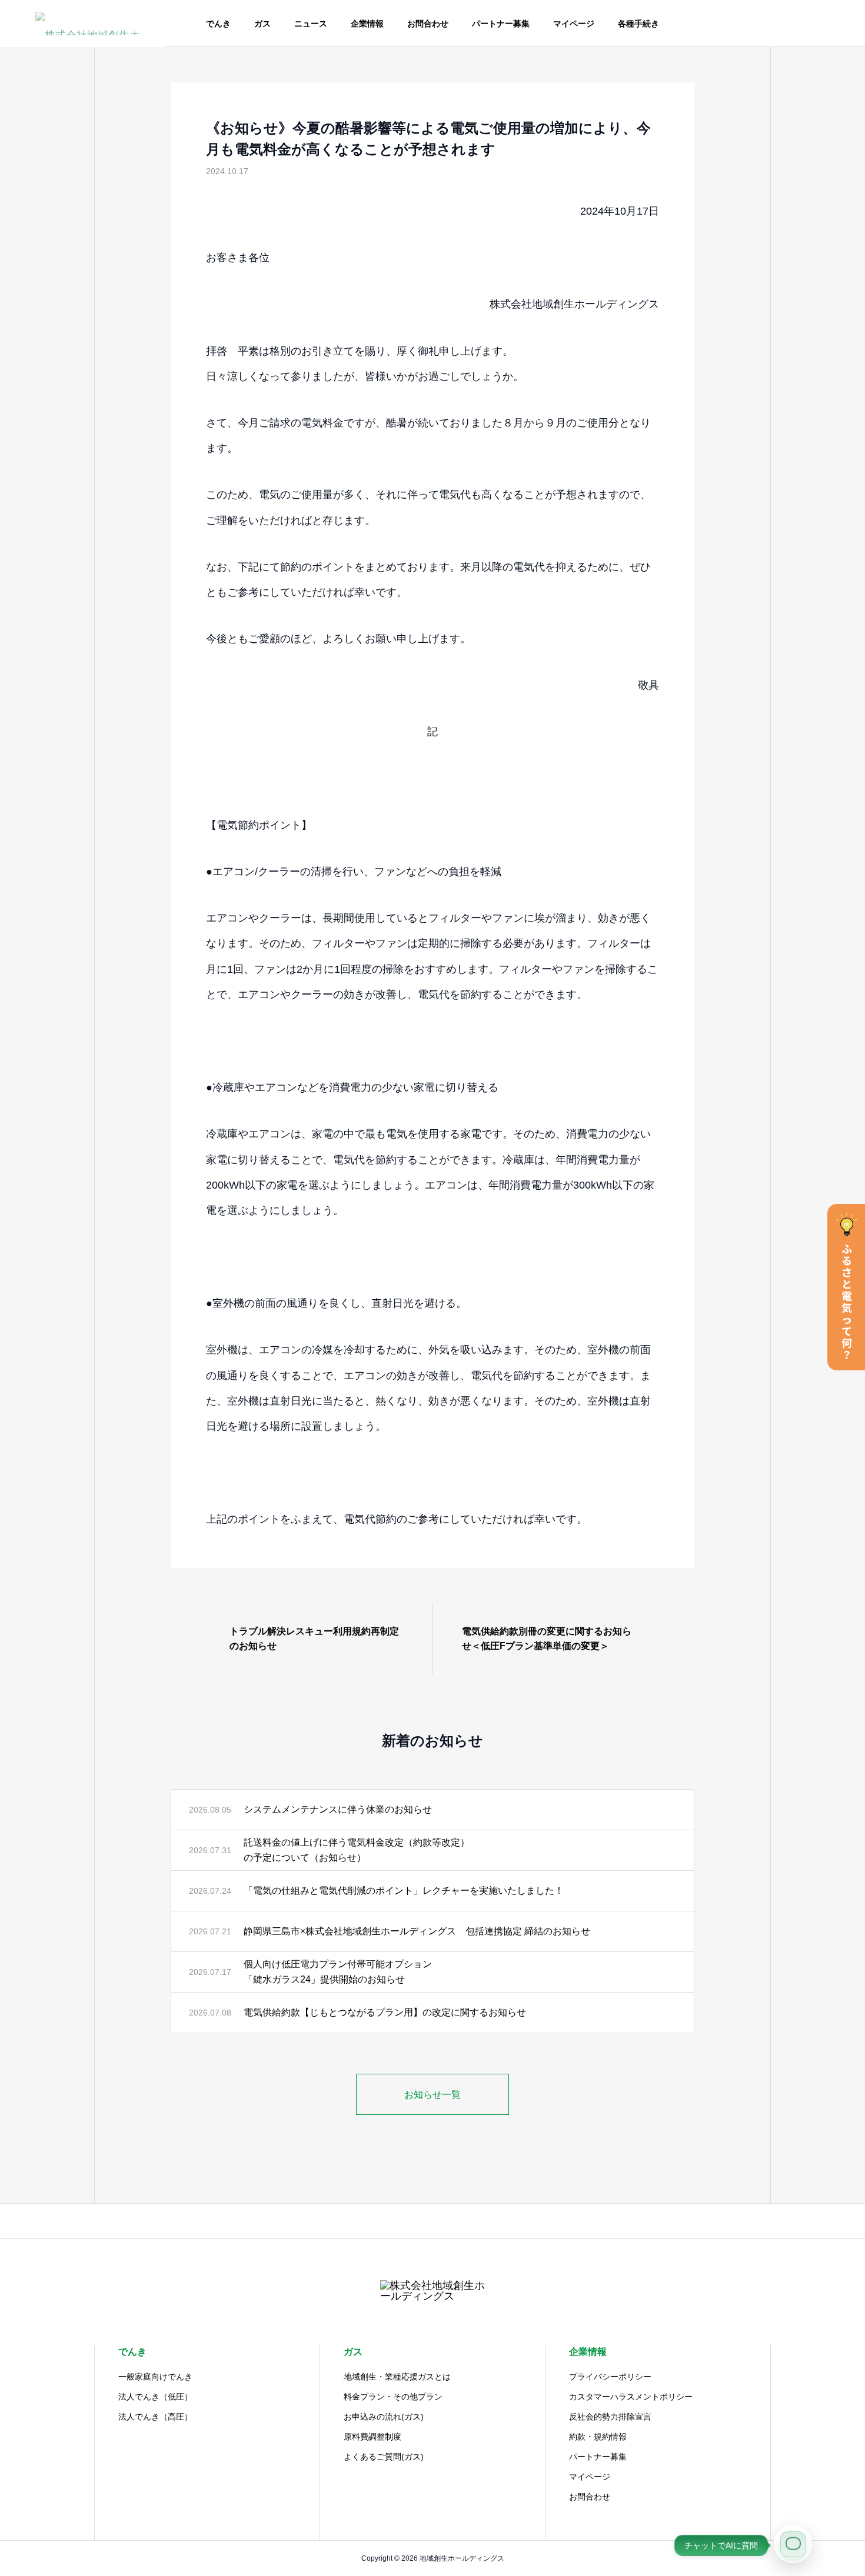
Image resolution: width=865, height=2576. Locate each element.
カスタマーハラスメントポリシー (631, 2397)
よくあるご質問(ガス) (384, 2457)
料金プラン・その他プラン (393, 2397)
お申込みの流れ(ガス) (384, 2417)
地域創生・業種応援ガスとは (397, 2377)
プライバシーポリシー (610, 2377)
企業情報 (367, 24)
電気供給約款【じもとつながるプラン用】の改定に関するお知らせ (385, 2012)
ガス (262, 24)
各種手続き (638, 24)
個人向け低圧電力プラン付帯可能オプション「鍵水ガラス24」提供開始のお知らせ (338, 1972)
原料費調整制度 (372, 2437)
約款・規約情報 (598, 2437)
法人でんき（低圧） (155, 2397)
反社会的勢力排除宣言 (610, 2417)
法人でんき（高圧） (155, 2417)
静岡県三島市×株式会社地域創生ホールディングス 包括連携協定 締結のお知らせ (417, 1931)
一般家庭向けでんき (155, 2377)
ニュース (311, 24)
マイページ (574, 24)
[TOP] (432, 2221)
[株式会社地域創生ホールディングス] (88, 24)
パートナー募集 (501, 24)
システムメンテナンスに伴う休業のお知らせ (338, 1809)
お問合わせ (428, 24)
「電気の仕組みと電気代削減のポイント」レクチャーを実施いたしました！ (404, 1891)
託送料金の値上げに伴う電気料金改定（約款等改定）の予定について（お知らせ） (357, 1850)
